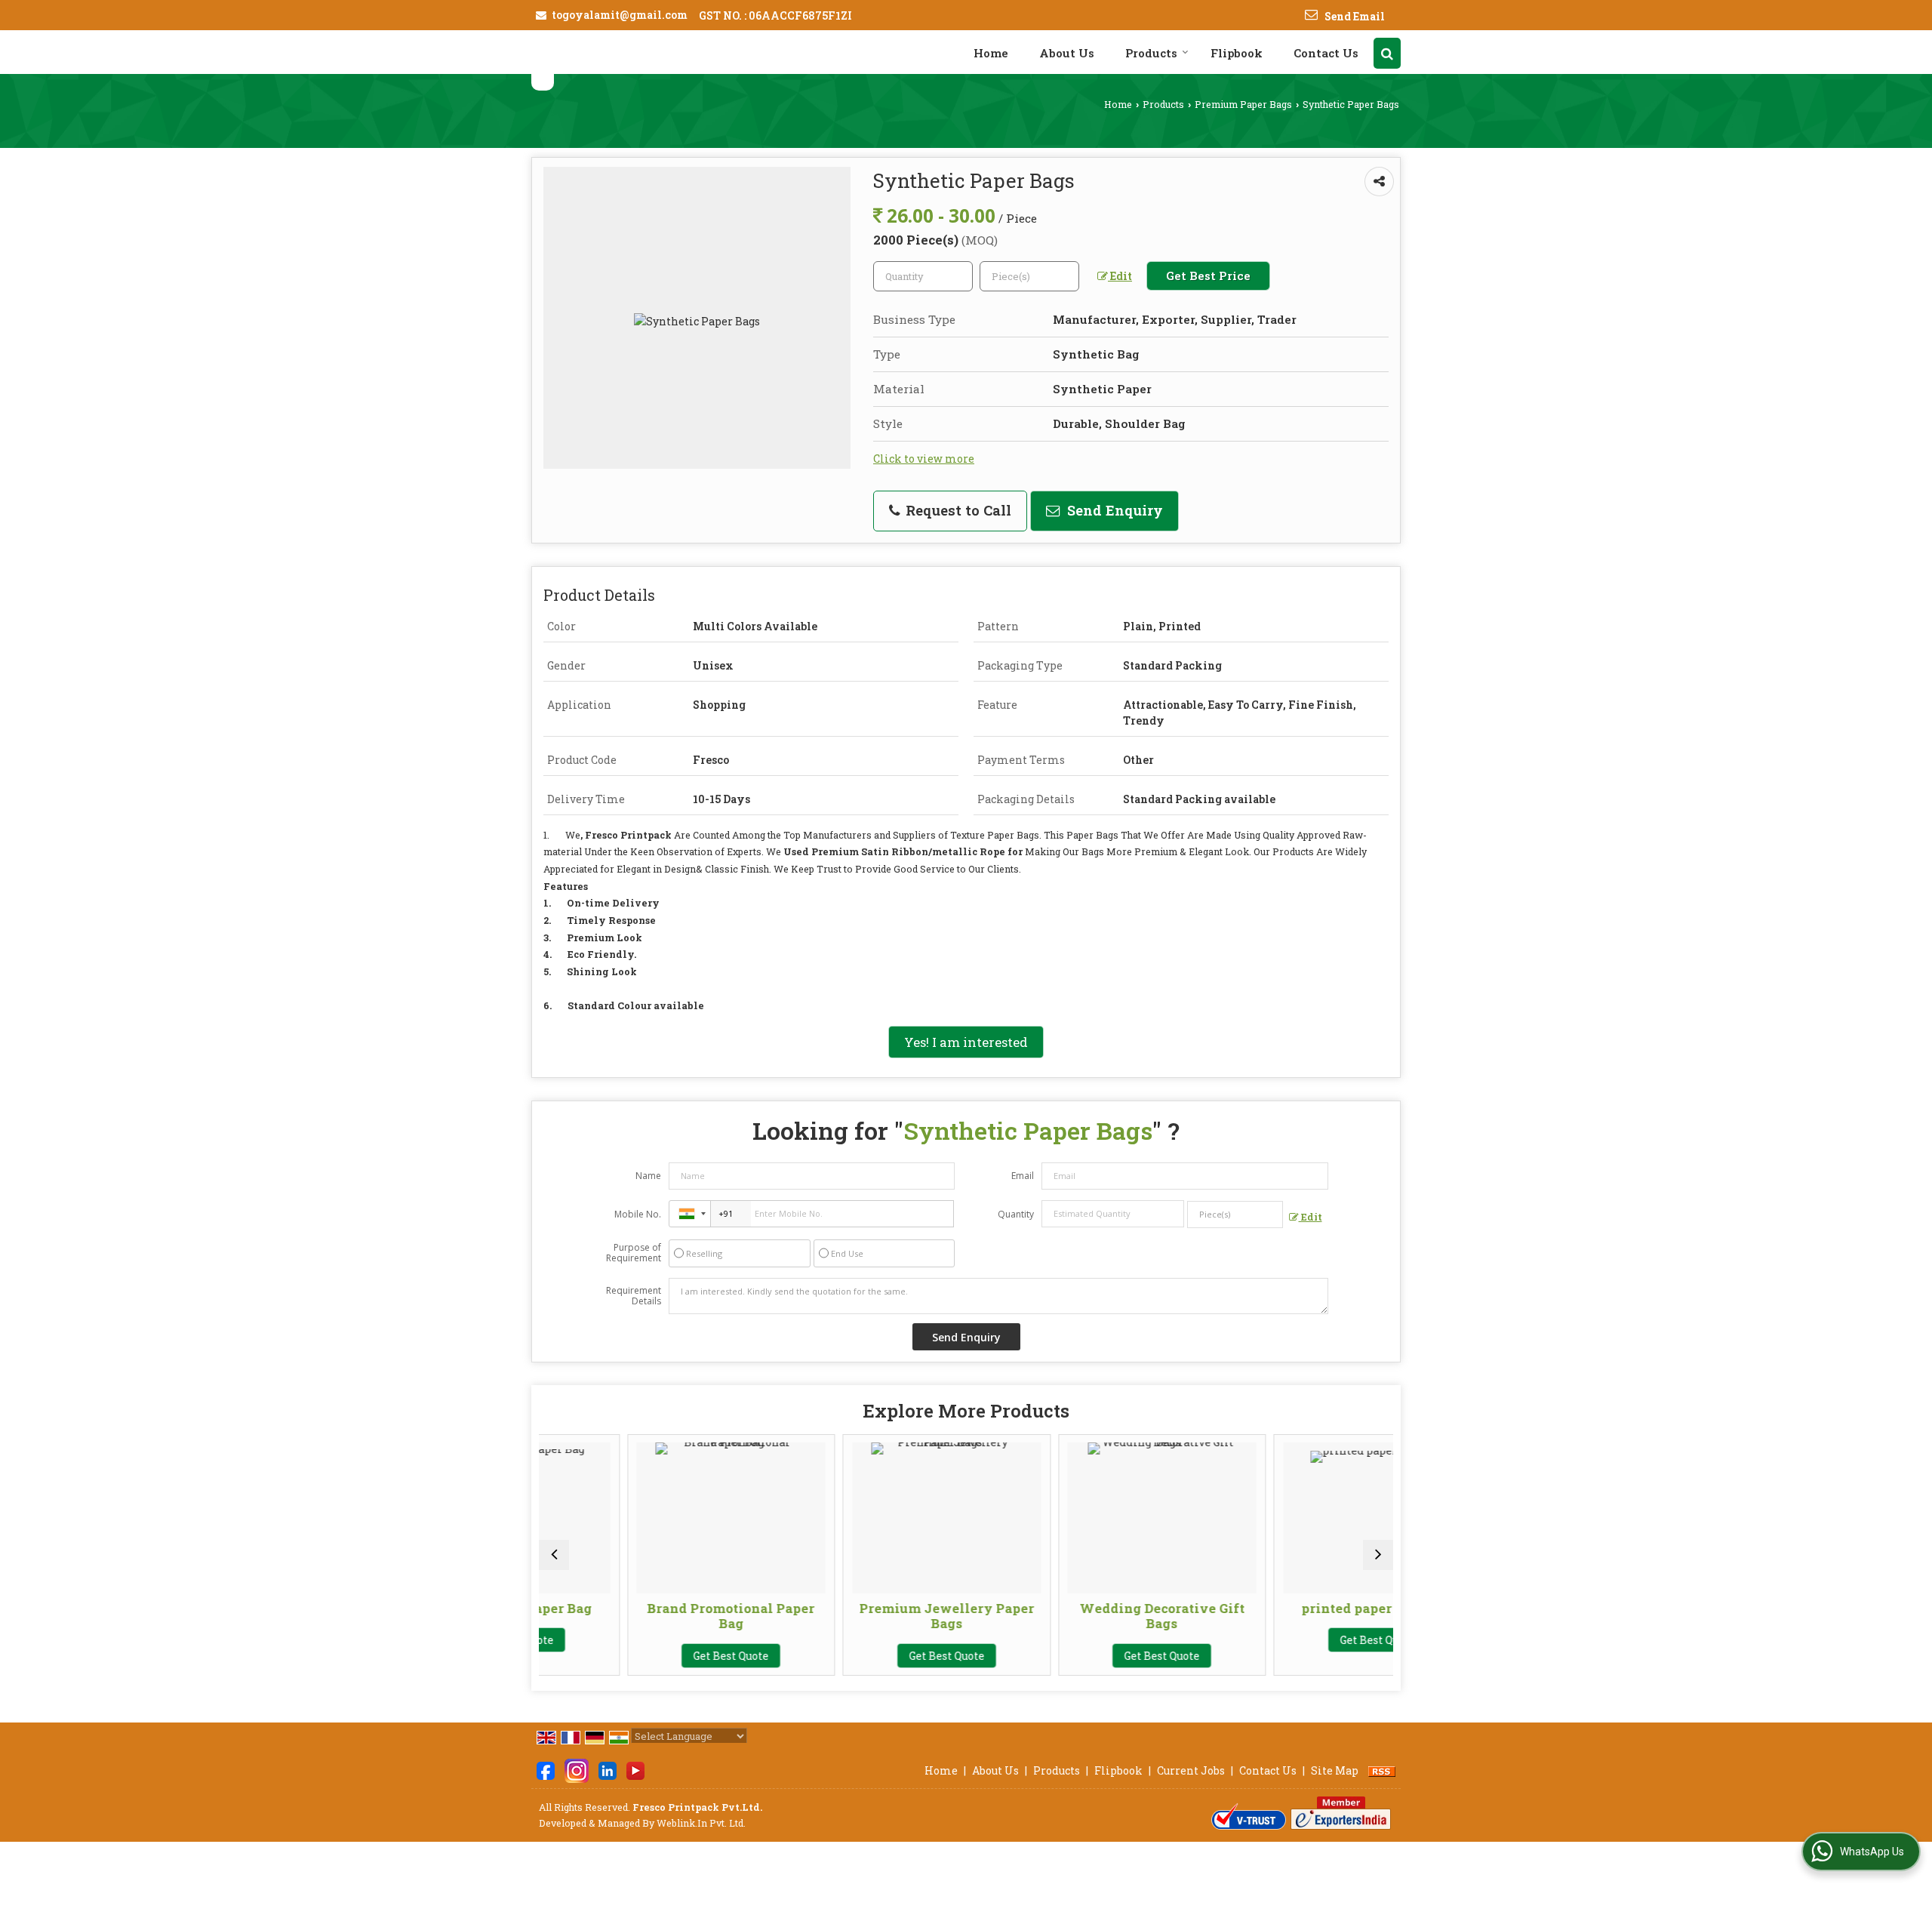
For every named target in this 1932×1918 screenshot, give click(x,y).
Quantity (1016, 1214)
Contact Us (1326, 53)
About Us (1067, 53)
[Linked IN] (608, 1769)
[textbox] (1029, 276)
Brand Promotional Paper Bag (645, 1616)
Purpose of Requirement (634, 1253)
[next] (1378, 1555)
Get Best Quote (645, 1656)
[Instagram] (577, 1769)
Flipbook (1237, 53)
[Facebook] (546, 1769)
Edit (1120, 276)
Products (1151, 53)
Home (991, 53)
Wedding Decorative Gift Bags (1076, 1616)
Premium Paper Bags (1243, 104)
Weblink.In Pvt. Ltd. (701, 1823)
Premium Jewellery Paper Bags (860, 1616)
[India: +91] (690, 1214)
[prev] (554, 1555)
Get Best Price (1208, 276)
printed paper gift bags (1292, 1608)
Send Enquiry (1113, 510)
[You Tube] (635, 1769)
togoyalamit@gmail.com (620, 15)
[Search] (1387, 53)
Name (648, 1176)
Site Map (1335, 1770)
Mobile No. (638, 1214)
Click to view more (924, 459)
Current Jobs (1191, 1770)
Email (1023, 1176)
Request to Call (957, 510)
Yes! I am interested (966, 1042)
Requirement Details (634, 1296)
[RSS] (1382, 1770)
